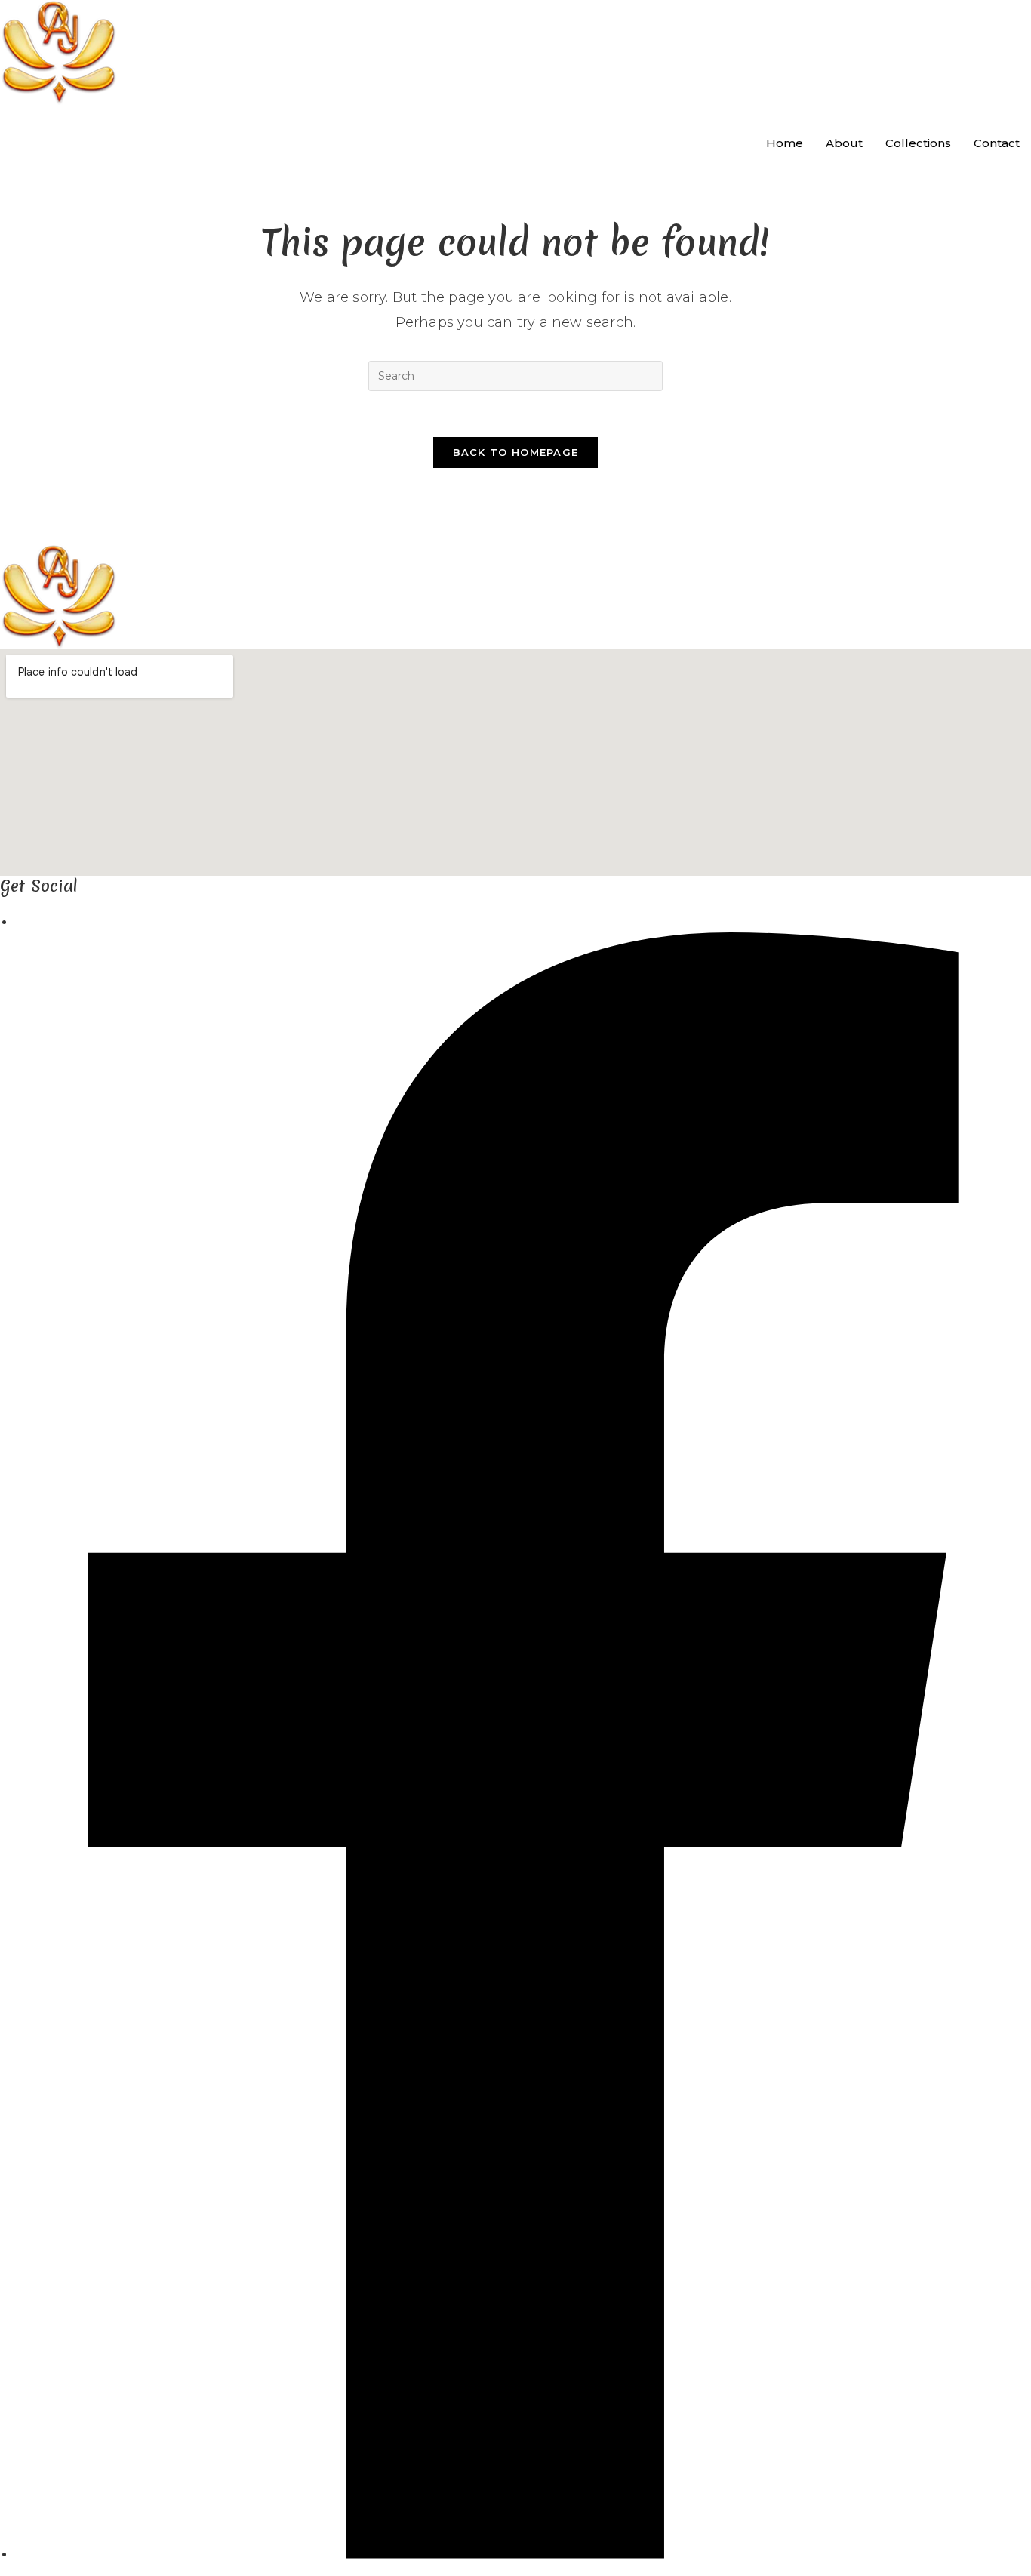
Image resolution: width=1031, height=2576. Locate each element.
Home (785, 143)
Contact (997, 143)
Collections (918, 143)
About (844, 143)
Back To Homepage (516, 452)
